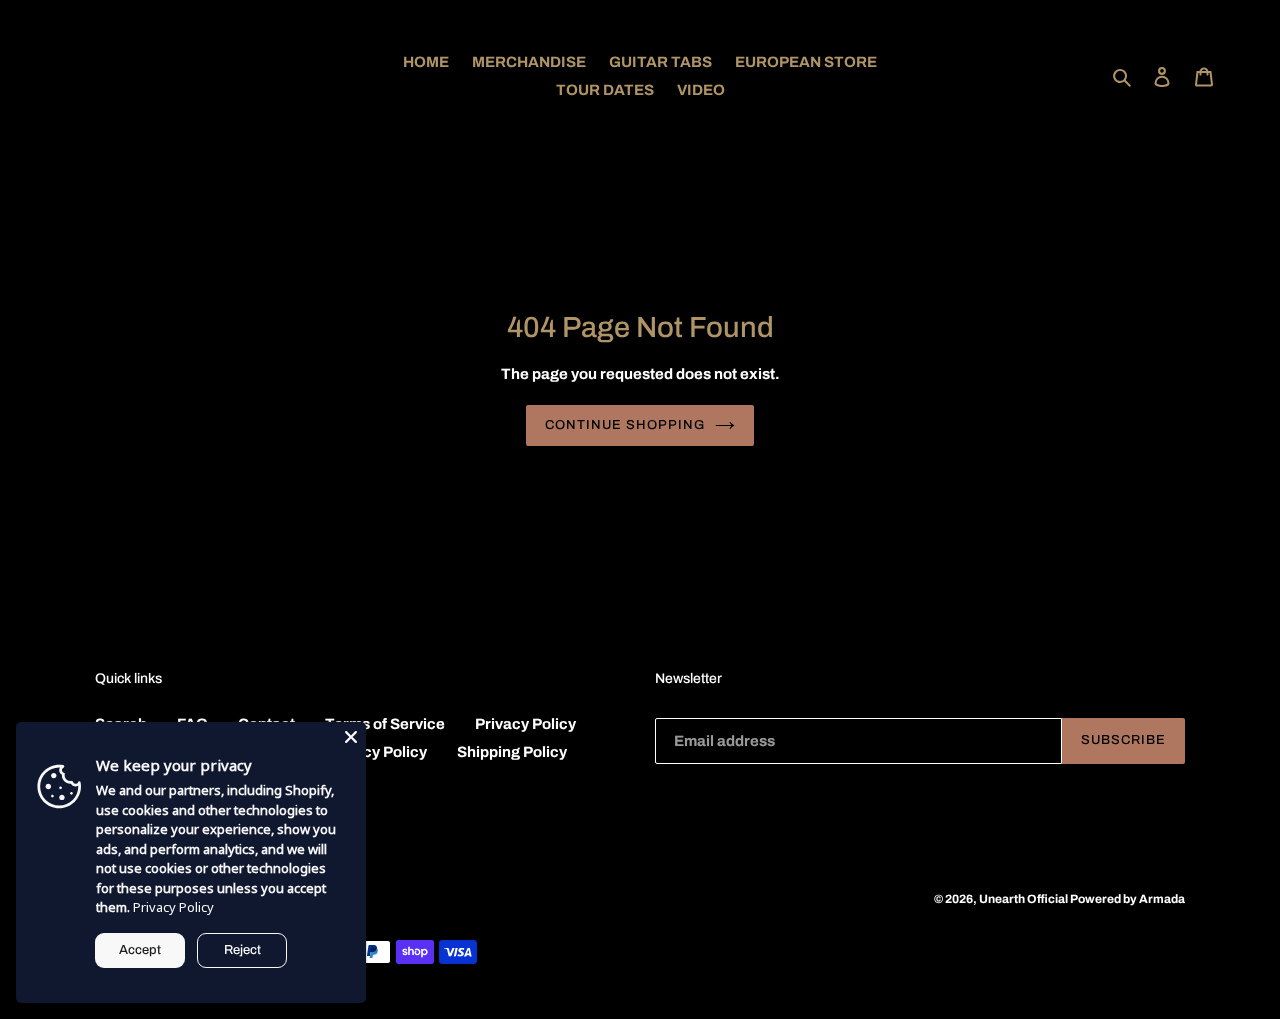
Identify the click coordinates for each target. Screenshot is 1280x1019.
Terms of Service (385, 724)
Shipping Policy (512, 752)
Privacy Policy (525, 724)
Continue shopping (625, 425)
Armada (1162, 899)
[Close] (351, 737)
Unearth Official (1024, 899)
